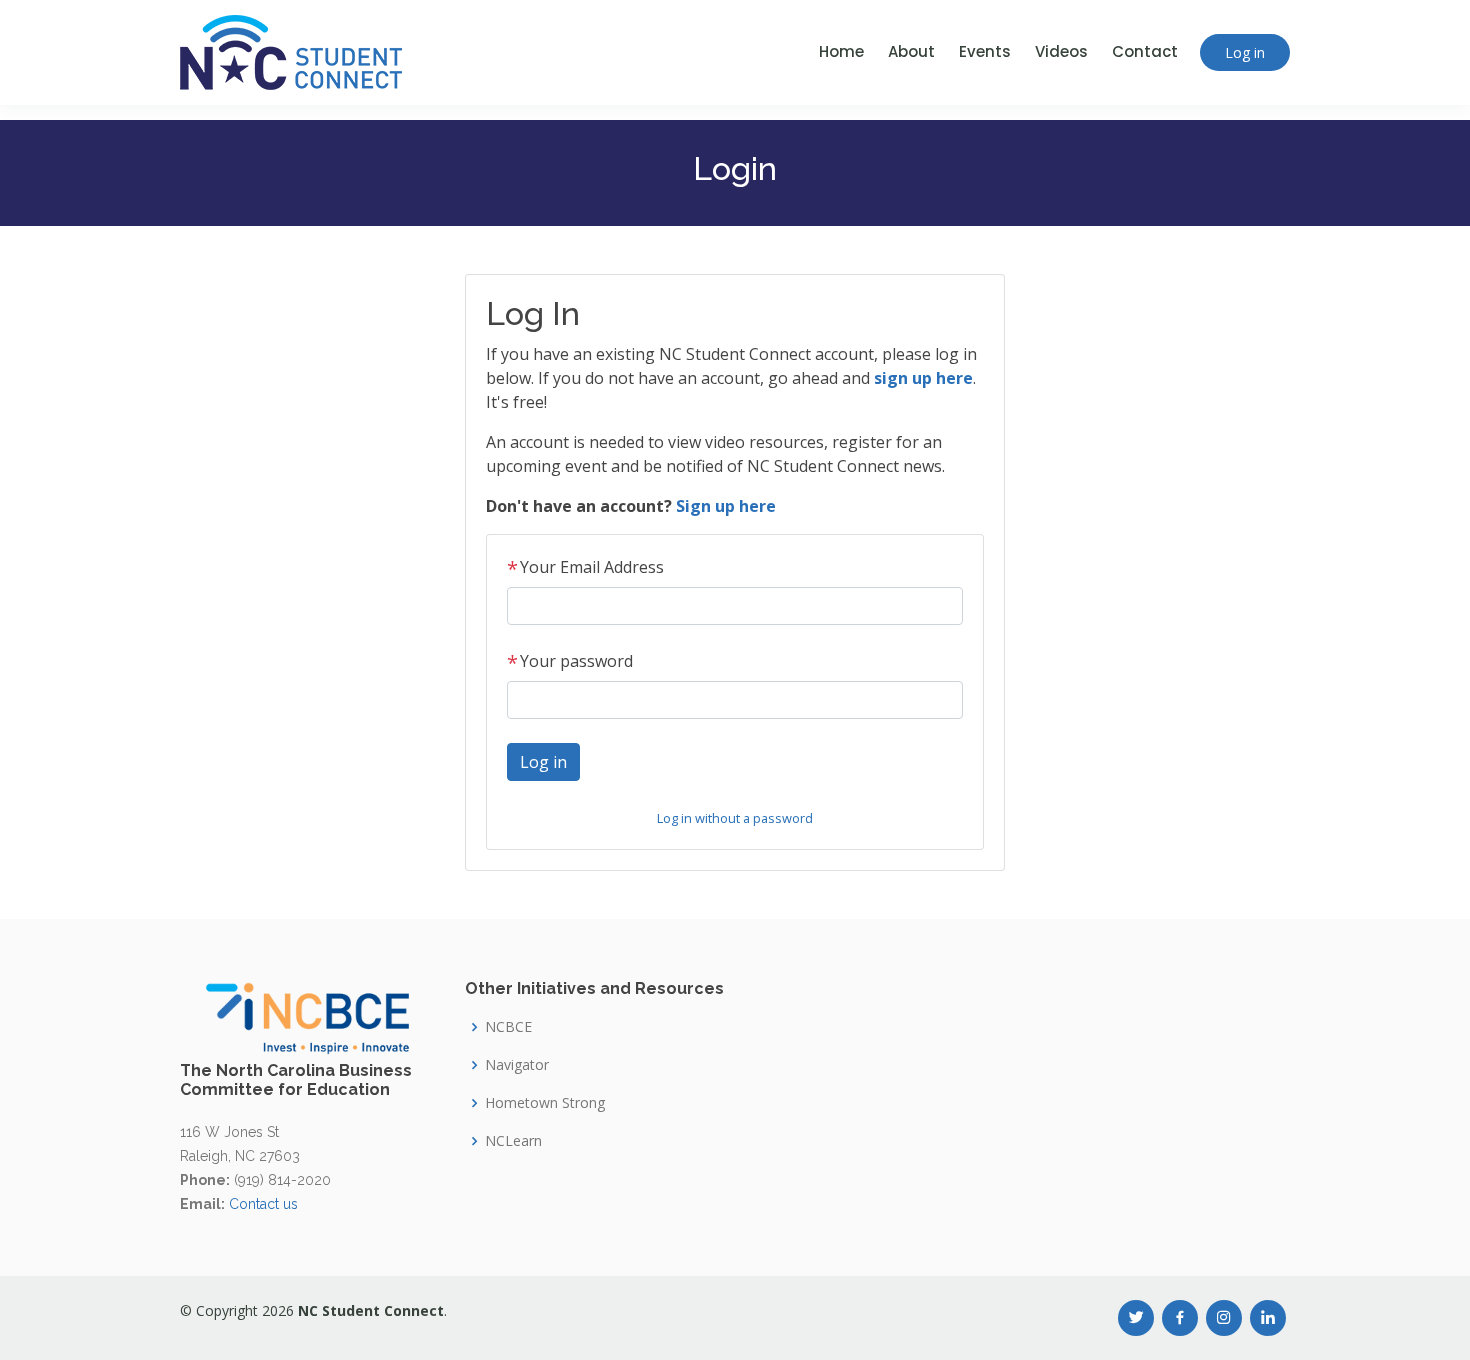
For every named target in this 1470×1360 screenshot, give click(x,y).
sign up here (923, 378)
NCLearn (513, 1141)
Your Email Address (585, 567)
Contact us (263, 1204)
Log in (1245, 52)
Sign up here (726, 506)
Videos (1061, 51)
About (911, 51)
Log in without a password (735, 818)
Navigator (517, 1065)
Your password (570, 661)
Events (985, 51)
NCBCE (508, 1027)
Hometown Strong (545, 1103)
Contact (1145, 51)
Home (841, 51)
